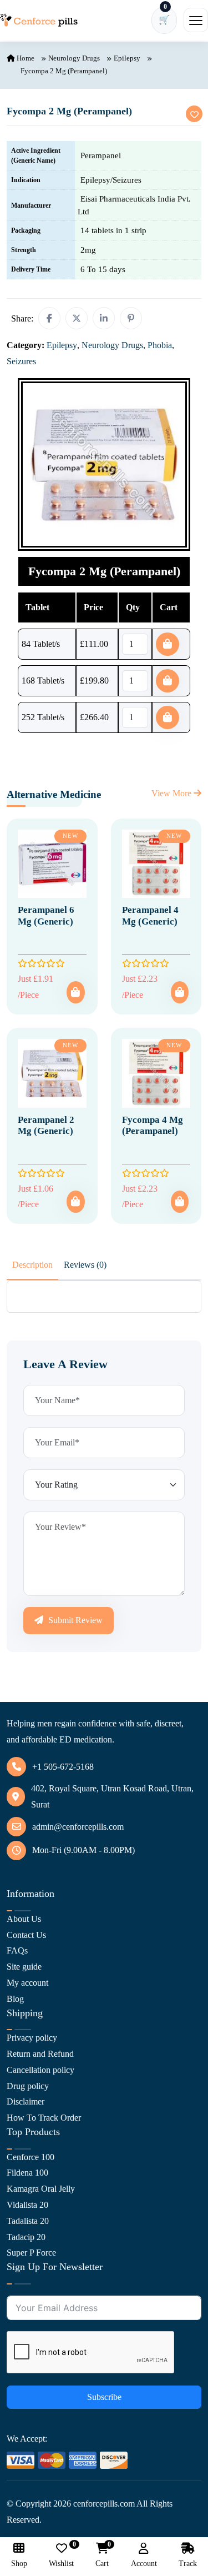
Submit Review (74, 1620)
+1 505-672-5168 (63, 1767)
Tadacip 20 (26, 2237)
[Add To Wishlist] (194, 114)
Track (188, 2564)
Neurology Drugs (74, 58)
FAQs (17, 1950)
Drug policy (28, 2086)
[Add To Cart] (75, 992)
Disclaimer (26, 2102)
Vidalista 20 (27, 2205)
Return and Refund (40, 2054)
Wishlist (61, 2555)
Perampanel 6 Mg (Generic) (46, 915)
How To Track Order (44, 2118)
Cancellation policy (40, 2070)
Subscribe (104, 2397)
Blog (15, 1999)
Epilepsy (127, 58)
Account (144, 2564)
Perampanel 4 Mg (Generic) (150, 915)
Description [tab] (32, 1265)
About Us (24, 1919)
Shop (19, 2564)
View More (173, 793)
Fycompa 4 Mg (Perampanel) (153, 1125)
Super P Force (31, 2253)
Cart (102, 2555)
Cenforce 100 (31, 2157)
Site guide (24, 1967)
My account (27, 1983)
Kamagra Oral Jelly (41, 2189)
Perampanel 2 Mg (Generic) (46, 1125)
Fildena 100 (27, 2173)
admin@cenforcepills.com (78, 1827)
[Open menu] (196, 20)
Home (25, 58)
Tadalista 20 (28, 2221)
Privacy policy (32, 2038)
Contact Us (26, 1935)
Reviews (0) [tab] (85, 1265)
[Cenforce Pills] (39, 20)
